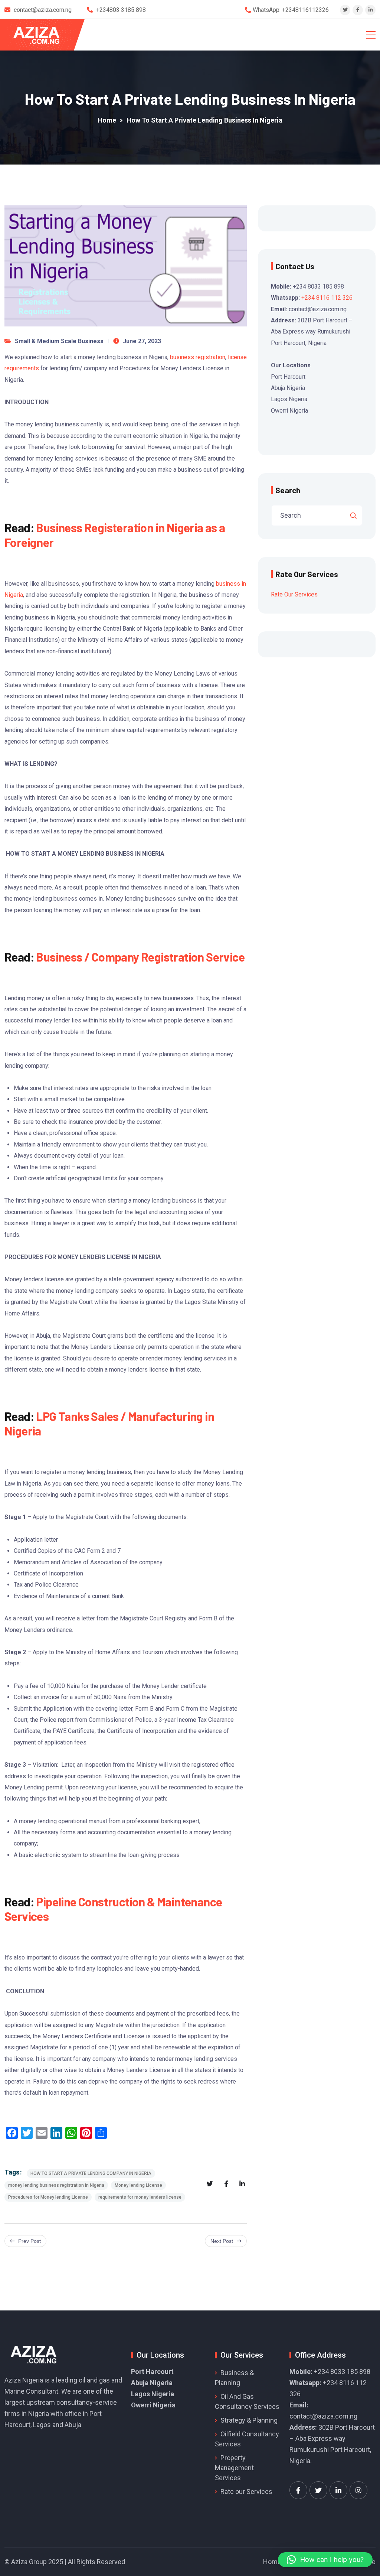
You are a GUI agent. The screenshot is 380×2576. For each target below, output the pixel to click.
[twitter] (345, 10)
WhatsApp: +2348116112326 (291, 10)
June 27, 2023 (142, 341)
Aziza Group (29, 2562)
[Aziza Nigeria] (41, 35)
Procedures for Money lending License (48, 2197)
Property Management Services (234, 2468)
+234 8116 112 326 (327, 298)
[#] (298, 2490)
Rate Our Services (294, 594)
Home (272, 2562)
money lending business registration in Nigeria (56, 2185)
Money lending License (138, 2185)
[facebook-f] (358, 10)
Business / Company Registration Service (140, 957)
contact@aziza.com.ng (323, 2416)
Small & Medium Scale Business (59, 341)
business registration (198, 357)
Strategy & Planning (249, 2420)
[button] (325, 2560)
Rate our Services (246, 2492)
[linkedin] (371, 10)
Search (288, 490)
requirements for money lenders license (140, 2197)
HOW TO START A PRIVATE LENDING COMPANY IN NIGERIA (91, 2173)
